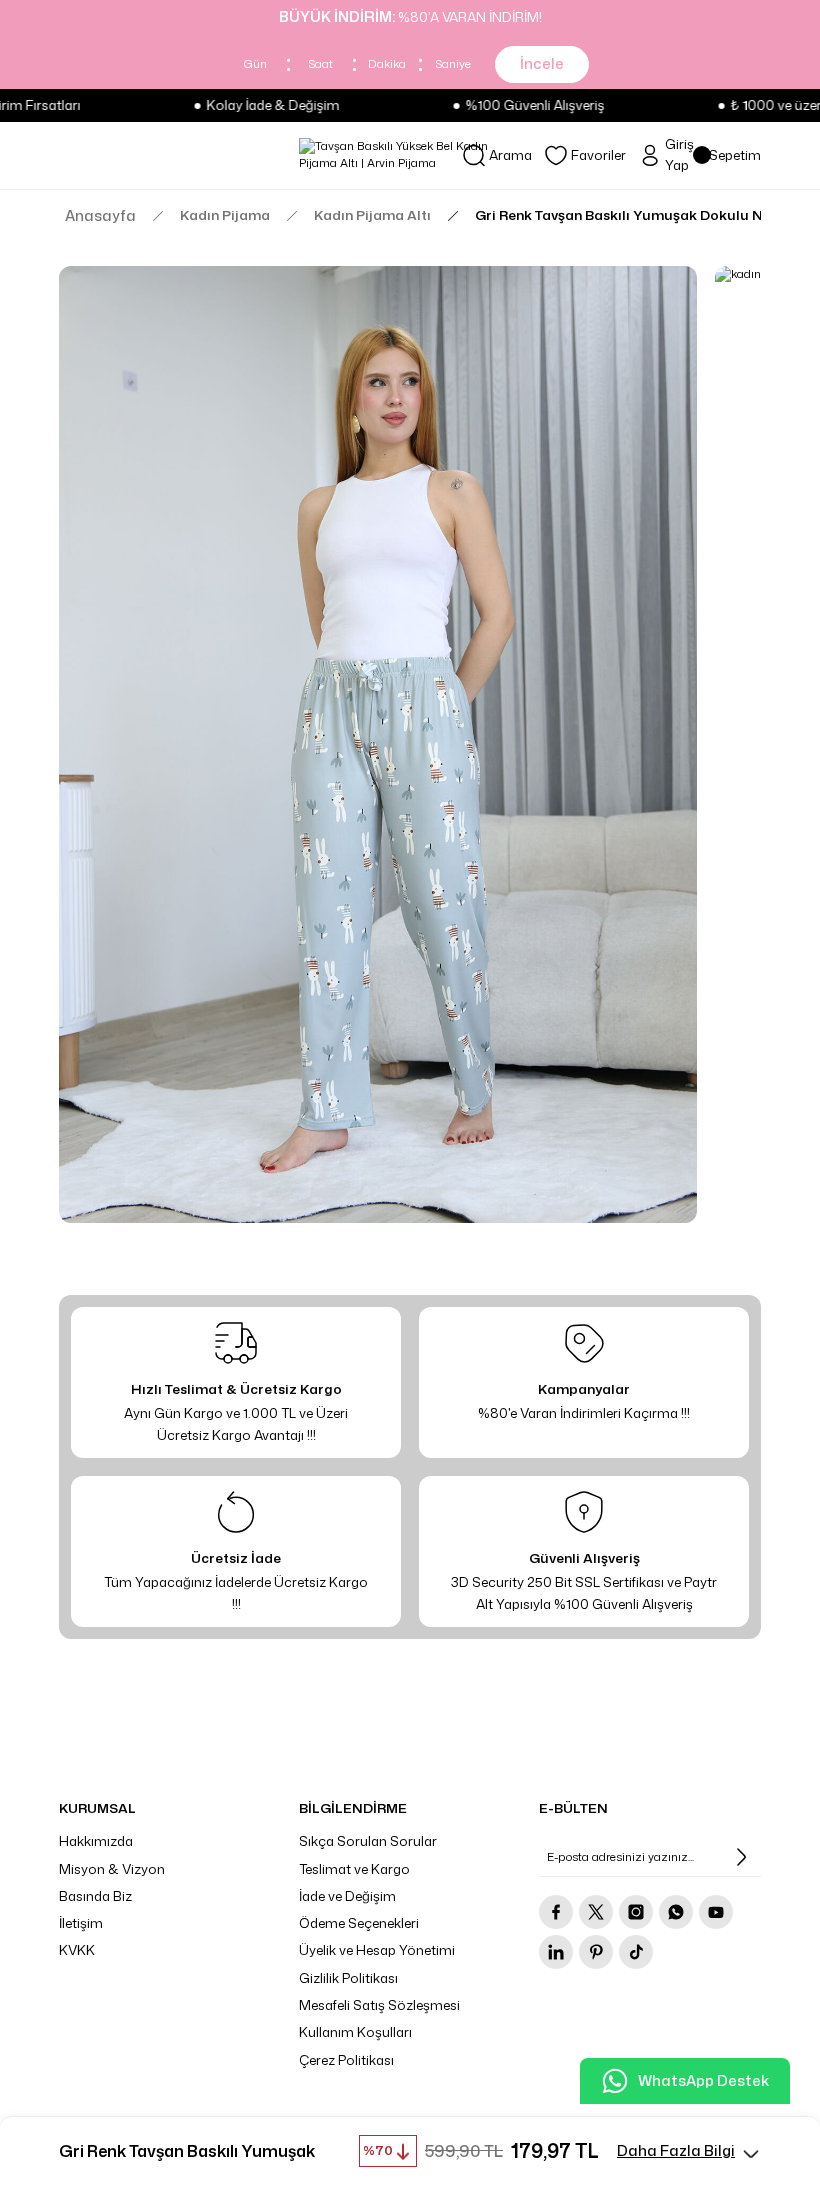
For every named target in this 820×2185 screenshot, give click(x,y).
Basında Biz (95, 1896)
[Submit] (741, 1857)
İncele (542, 63)
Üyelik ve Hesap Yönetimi (377, 1950)
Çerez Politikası (346, 2060)
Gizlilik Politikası (348, 1978)
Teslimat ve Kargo (354, 1869)
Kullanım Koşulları (355, 2032)
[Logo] (410, 155)
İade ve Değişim (347, 1896)
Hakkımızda (96, 1841)
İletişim (81, 1923)
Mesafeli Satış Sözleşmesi (379, 2005)
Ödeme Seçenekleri (359, 1923)
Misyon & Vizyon (112, 1869)
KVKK (77, 1950)
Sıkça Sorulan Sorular (368, 1841)
